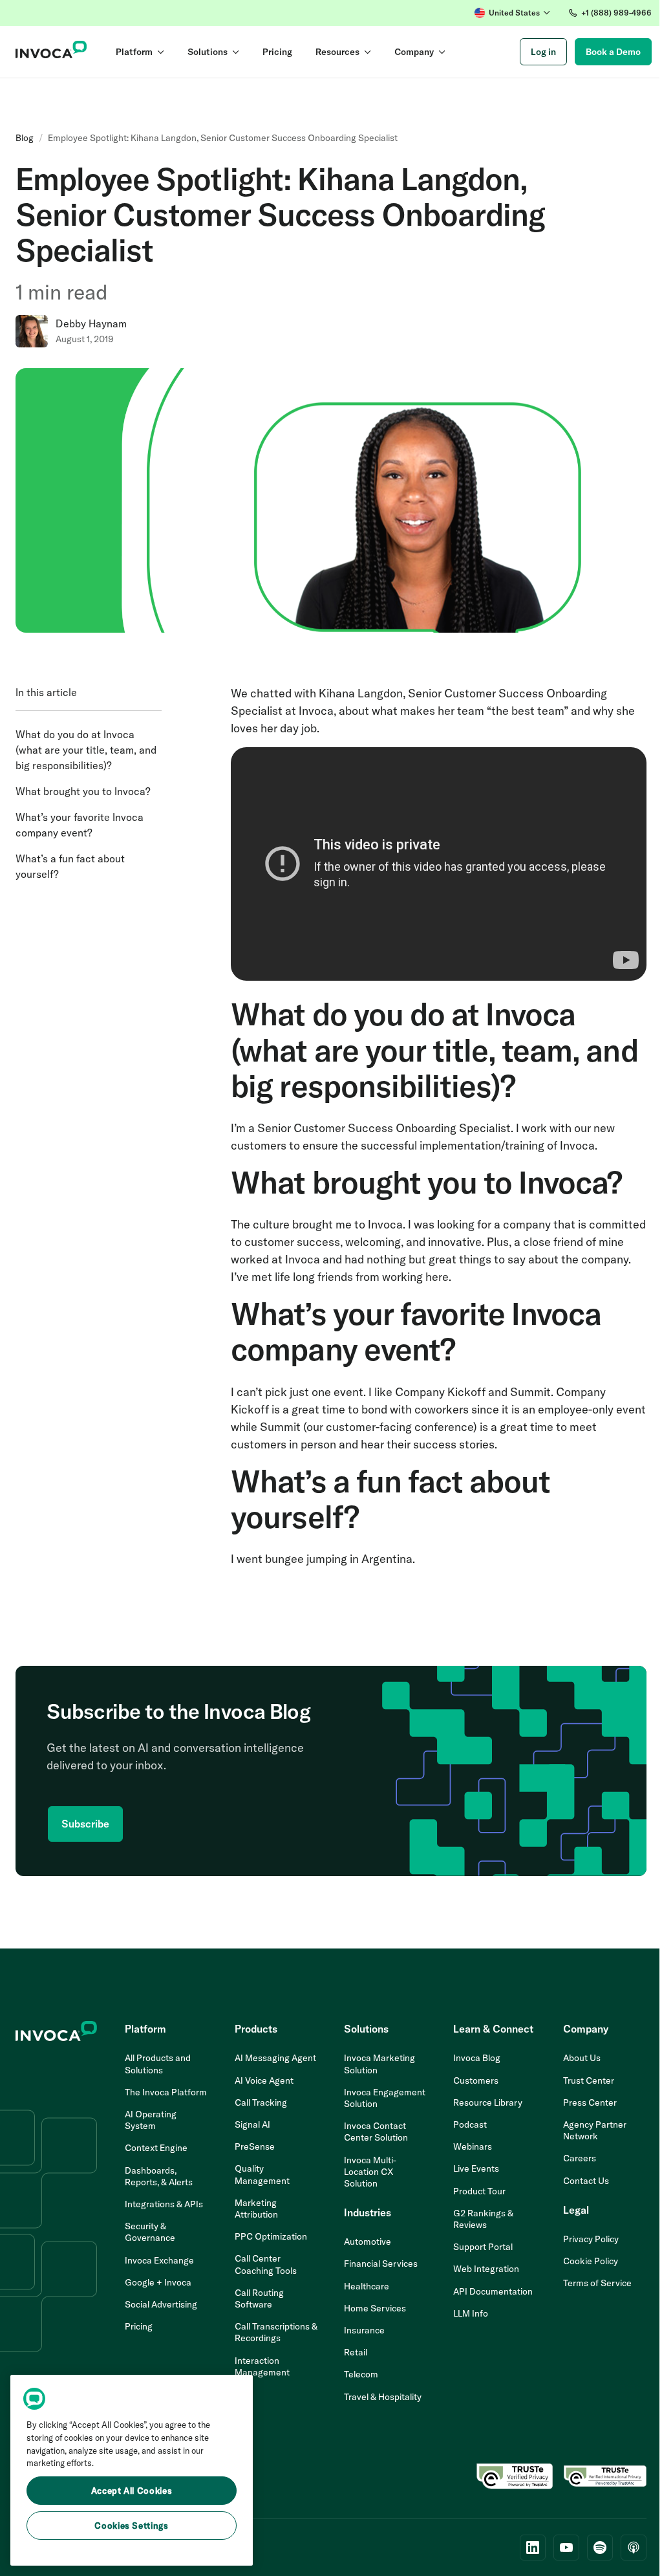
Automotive (368, 2242)
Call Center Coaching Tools (266, 2264)
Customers (476, 2080)
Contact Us (586, 2181)
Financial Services (381, 2264)
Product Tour (479, 2191)
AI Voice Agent (264, 2080)
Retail (356, 2352)
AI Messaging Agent (275, 2058)
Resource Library (488, 2102)
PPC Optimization (271, 2236)
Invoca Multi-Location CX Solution (370, 2172)
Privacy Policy (591, 2239)
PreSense (255, 2146)
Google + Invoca (158, 2282)
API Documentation (493, 2291)
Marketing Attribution (256, 2209)
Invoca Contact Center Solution (376, 2132)
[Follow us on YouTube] (566, 2548)
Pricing (139, 2326)
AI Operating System (151, 2120)
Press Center (590, 2102)
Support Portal (483, 2247)
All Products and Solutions (158, 2064)
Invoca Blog (477, 2058)
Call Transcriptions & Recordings (276, 2332)
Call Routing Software (259, 2298)
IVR (242, 2394)
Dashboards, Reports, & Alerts (159, 2176)
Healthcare (367, 2286)
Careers (580, 2158)
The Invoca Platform (166, 2092)
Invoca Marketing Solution (379, 2064)
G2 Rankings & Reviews (483, 2219)
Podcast (470, 2124)
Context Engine (156, 2148)
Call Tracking (261, 2102)
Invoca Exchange (159, 2260)
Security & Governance (150, 2232)
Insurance (364, 2330)
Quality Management (262, 2174)
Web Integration (486, 2269)
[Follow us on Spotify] (600, 2548)
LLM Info (471, 2313)
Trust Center (589, 2080)
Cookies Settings (132, 2526)
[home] (51, 52)
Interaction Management (262, 2366)
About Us (582, 2058)
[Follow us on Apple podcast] (634, 2548)
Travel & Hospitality (383, 2397)
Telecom (361, 2374)
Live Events (476, 2168)
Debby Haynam (91, 323)
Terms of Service (597, 2283)
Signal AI (252, 2124)
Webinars (473, 2146)
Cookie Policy (591, 2261)
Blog (25, 138)
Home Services (375, 2308)
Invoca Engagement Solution (385, 2098)
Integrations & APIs (164, 2204)
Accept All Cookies (132, 2491)
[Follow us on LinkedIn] (533, 2548)
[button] (512, 13)
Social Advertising (161, 2304)
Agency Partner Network (595, 2130)
